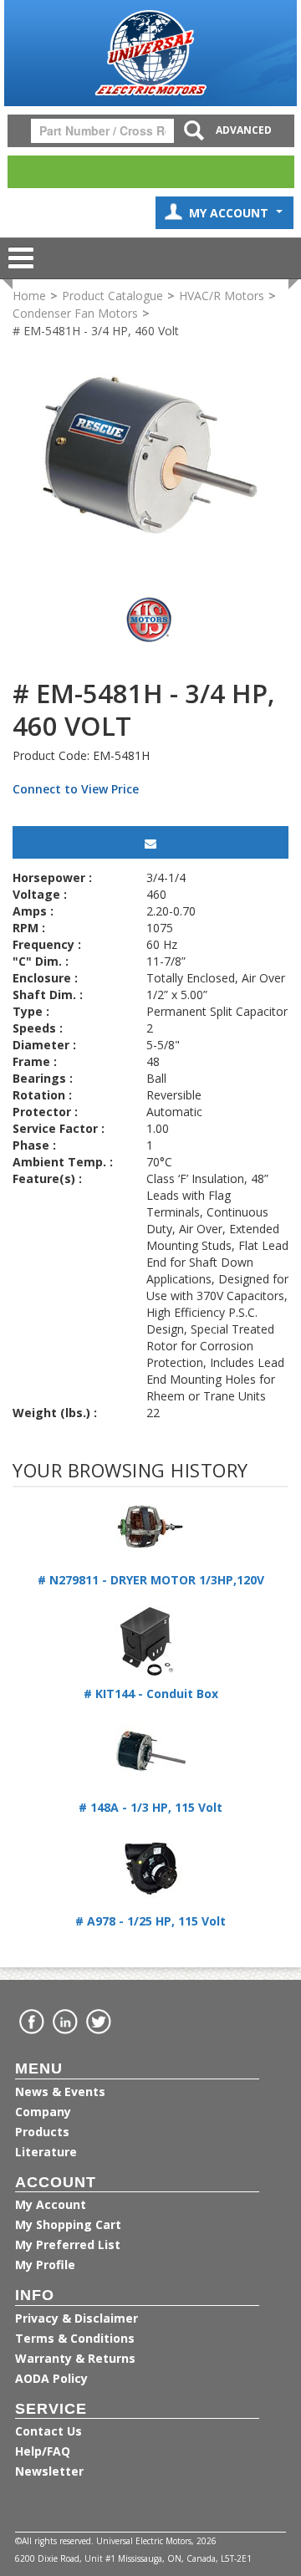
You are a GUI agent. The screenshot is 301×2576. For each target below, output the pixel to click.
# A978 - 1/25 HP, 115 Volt (150, 1921)
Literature (46, 2152)
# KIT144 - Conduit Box (151, 1694)
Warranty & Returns (75, 2358)
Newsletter (49, 2471)
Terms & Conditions (75, 2338)
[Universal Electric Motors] (150, 53)
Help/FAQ (43, 2451)
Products (42, 2132)
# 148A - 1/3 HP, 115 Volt (150, 1807)
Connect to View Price (76, 789)
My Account (230, 213)
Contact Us (48, 2431)
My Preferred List (68, 2244)
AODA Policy (51, 2378)
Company (43, 2112)
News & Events (60, 2091)
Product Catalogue (112, 296)
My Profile (45, 2265)
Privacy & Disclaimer (77, 2318)
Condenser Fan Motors (75, 313)
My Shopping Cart (68, 2224)
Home (29, 296)
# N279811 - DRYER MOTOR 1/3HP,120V (151, 1580)
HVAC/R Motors (222, 296)
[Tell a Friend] (150, 842)
